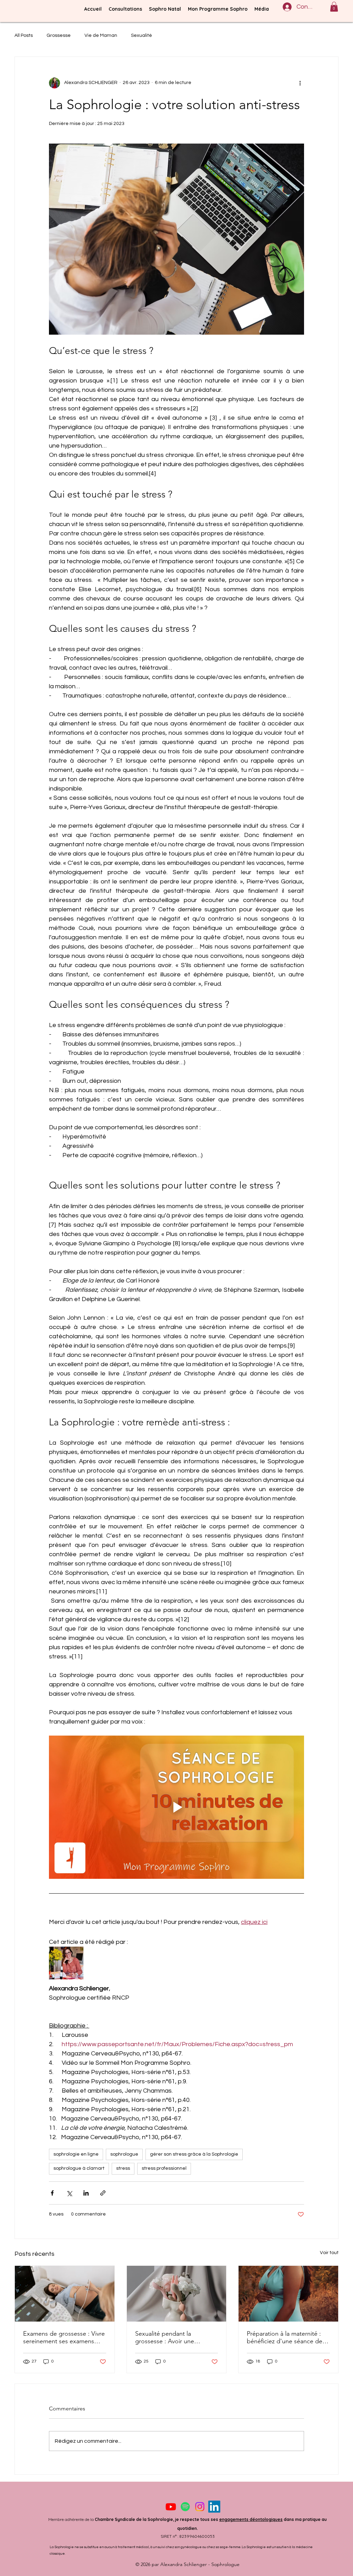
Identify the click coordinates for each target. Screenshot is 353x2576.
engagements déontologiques (251, 2519)
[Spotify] (185, 2507)
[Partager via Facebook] (52, 2193)
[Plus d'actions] (300, 83)
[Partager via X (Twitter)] (69, 2193)
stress (123, 2168)
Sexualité (142, 35)
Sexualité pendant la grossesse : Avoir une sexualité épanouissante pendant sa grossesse (168, 2337)
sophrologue (124, 2154)
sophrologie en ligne (76, 2154)
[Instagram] (200, 2507)
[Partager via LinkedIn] (86, 2193)
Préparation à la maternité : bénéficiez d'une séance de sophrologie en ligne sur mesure (285, 2337)
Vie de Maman (101, 35)
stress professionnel (164, 2168)
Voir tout (329, 2253)
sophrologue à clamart (79, 2168)
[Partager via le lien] (103, 2193)
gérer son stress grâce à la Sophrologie (194, 2154)
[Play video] (176, 1807)
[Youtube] (171, 2507)
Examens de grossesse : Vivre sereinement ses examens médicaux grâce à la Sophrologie (64, 2337)
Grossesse (59, 35)
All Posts (24, 35)
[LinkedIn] (214, 2507)
